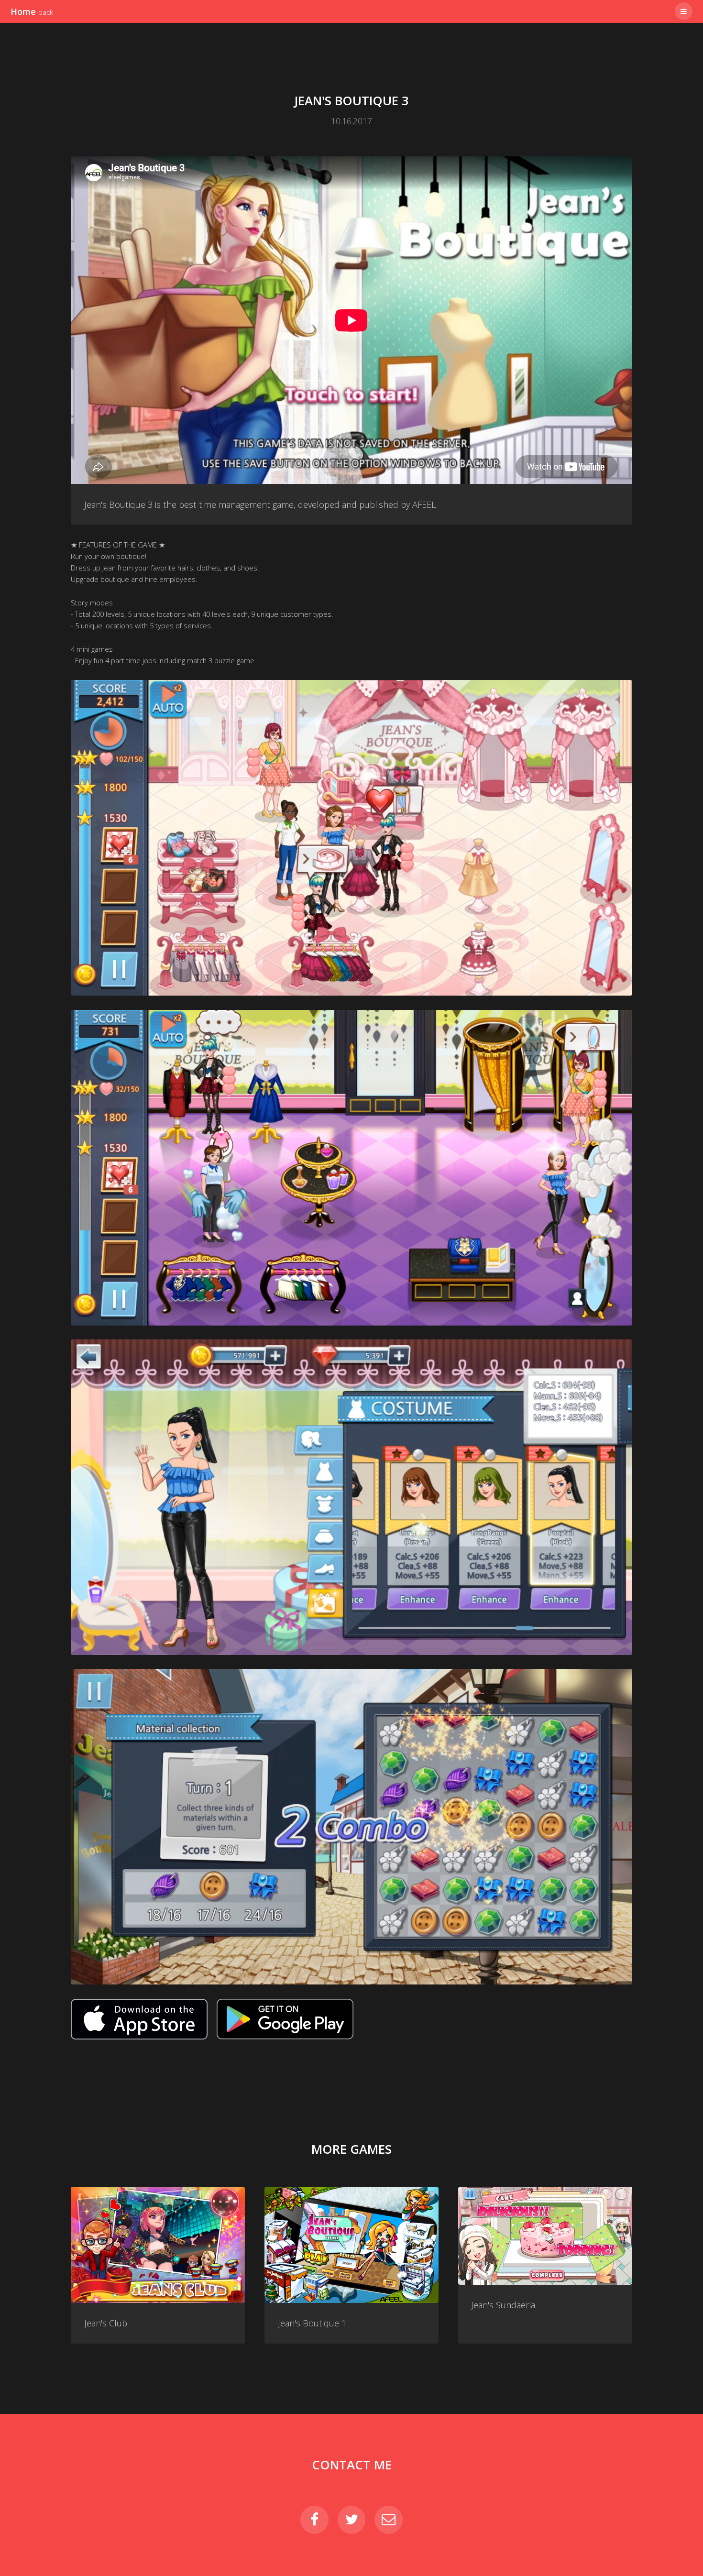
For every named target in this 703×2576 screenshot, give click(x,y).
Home (32, 11)
